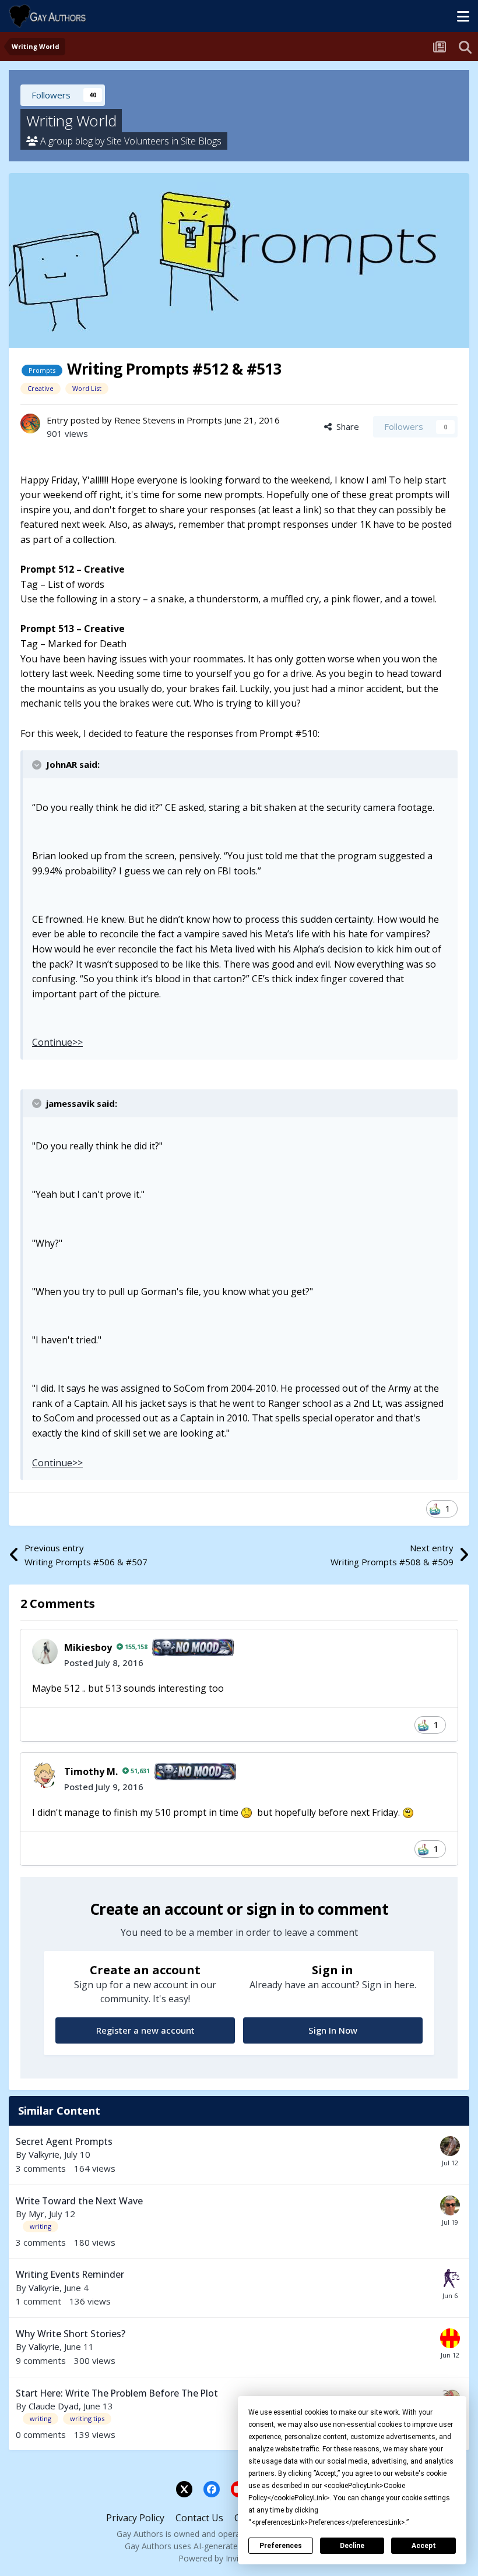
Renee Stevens (145, 420)
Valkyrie (44, 2154)
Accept (424, 2546)
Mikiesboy (88, 1647)
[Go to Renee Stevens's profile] (30, 424)
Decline (352, 2546)
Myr (36, 2214)
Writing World (71, 121)
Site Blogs (201, 141)
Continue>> (57, 1042)
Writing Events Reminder (70, 2274)
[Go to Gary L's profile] (450, 2206)
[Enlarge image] (247, 1812)
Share (345, 426)
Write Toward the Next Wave (79, 2201)
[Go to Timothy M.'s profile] (45, 1775)
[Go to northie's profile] (450, 2338)
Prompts (204, 420)
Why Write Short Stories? (71, 2334)
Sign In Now (333, 2030)
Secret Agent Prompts (64, 2141)
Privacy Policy (135, 2518)
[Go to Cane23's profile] (450, 2279)
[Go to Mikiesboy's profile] (45, 1652)
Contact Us (199, 2518)
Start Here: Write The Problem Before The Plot (117, 2393)
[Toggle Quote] (38, 765)
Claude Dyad (54, 2406)
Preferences (281, 2546)
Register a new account (145, 2030)
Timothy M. (91, 1772)
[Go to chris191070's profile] (450, 2146)
